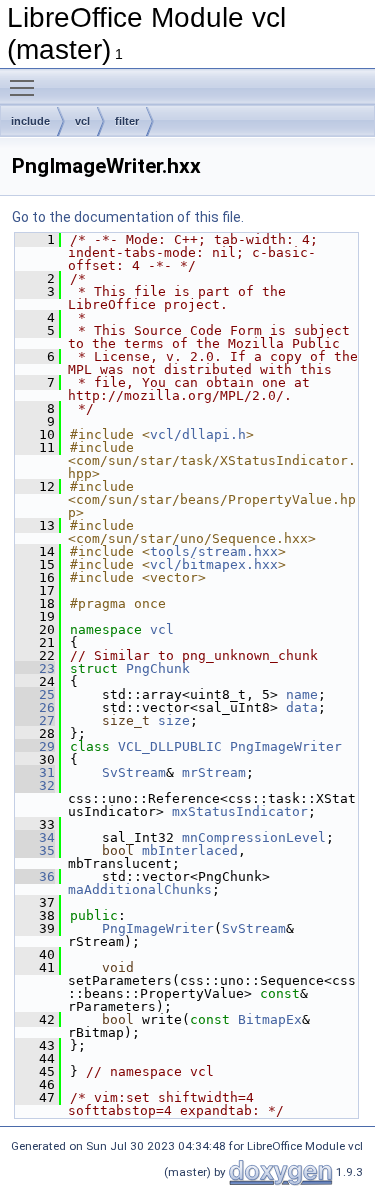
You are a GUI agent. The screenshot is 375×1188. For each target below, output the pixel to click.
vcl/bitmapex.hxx (214, 564)
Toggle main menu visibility (26, 87)
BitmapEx (270, 1019)
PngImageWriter (286, 746)
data (302, 707)
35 (35, 850)
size (174, 720)
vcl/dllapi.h (198, 434)
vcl (82, 121)
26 (35, 707)
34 (35, 837)
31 (35, 772)
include (30, 121)
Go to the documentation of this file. (128, 217)
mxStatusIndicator (240, 811)
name (302, 694)
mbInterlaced (190, 850)
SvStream (134, 772)
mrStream (214, 772)
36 (35, 876)
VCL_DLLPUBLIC (170, 746)
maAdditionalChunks (140, 889)
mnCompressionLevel (254, 837)
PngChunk (158, 668)
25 (35, 694)
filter (127, 121)
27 (35, 720)
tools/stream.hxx (214, 551)
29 (35, 746)
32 (35, 785)
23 (35, 668)
